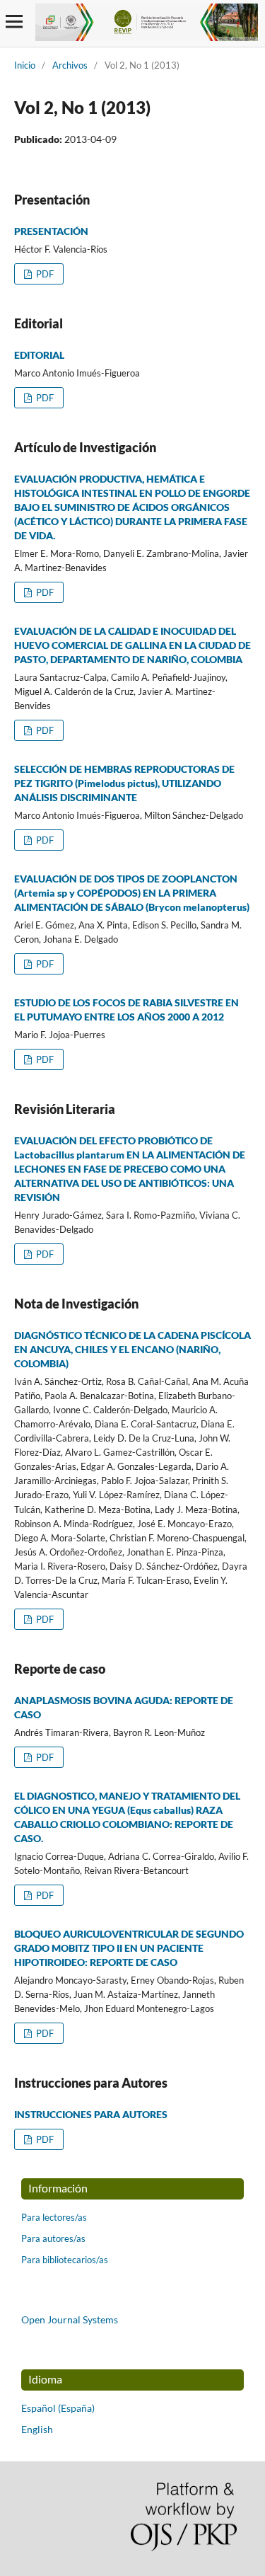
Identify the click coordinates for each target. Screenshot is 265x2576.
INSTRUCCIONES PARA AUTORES (91, 2114)
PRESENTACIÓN (51, 231)
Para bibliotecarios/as (65, 2260)
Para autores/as (53, 2238)
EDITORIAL (39, 355)
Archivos (70, 65)
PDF (44, 274)
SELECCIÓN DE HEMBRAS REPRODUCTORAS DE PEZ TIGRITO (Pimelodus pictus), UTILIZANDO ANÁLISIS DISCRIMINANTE (124, 783)
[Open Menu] (14, 21)
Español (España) (58, 2408)
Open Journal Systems (70, 2319)
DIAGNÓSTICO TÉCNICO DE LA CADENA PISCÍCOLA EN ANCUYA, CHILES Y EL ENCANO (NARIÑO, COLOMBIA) (132, 1349)
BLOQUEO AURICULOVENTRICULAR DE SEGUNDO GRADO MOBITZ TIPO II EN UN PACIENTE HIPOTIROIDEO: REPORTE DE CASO (129, 1948)
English (37, 2429)
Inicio (25, 65)
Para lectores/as (54, 2217)
